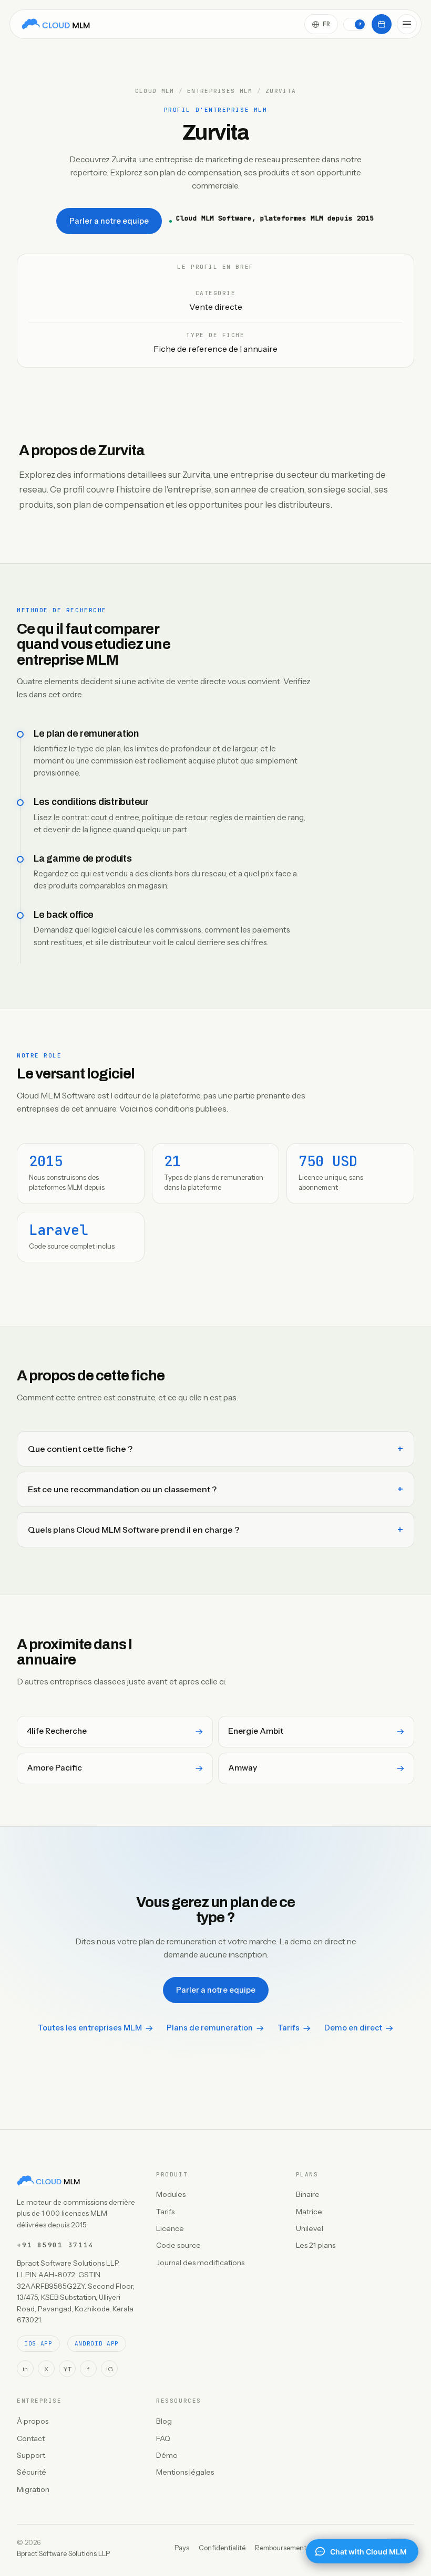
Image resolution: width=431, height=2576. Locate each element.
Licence (170, 2228)
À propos (33, 2421)
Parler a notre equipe (109, 221)
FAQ (163, 2438)
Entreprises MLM (220, 91)
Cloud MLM (155, 91)
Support (31, 2455)
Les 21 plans (316, 2245)
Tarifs (289, 2028)
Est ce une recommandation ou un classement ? (122, 1489)
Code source (178, 2245)
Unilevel (310, 2228)
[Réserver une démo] (382, 24)
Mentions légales (185, 2472)
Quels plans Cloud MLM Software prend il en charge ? (134, 1530)
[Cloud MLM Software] (56, 24)
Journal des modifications (200, 2263)
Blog (164, 2421)
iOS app (38, 2343)
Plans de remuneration (210, 2028)
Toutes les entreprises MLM (90, 2028)
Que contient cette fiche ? (80, 1449)
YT (67, 2369)
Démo (167, 2455)
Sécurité (32, 2472)
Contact (31, 2438)
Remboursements (282, 2548)
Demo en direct (353, 2028)
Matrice (309, 2212)
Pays (182, 2548)
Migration (33, 2489)
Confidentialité (222, 2548)
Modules (171, 2194)
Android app (97, 2343)
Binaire (308, 2194)
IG (110, 2369)
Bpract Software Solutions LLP (63, 2553)
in (25, 2369)
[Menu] (407, 24)
